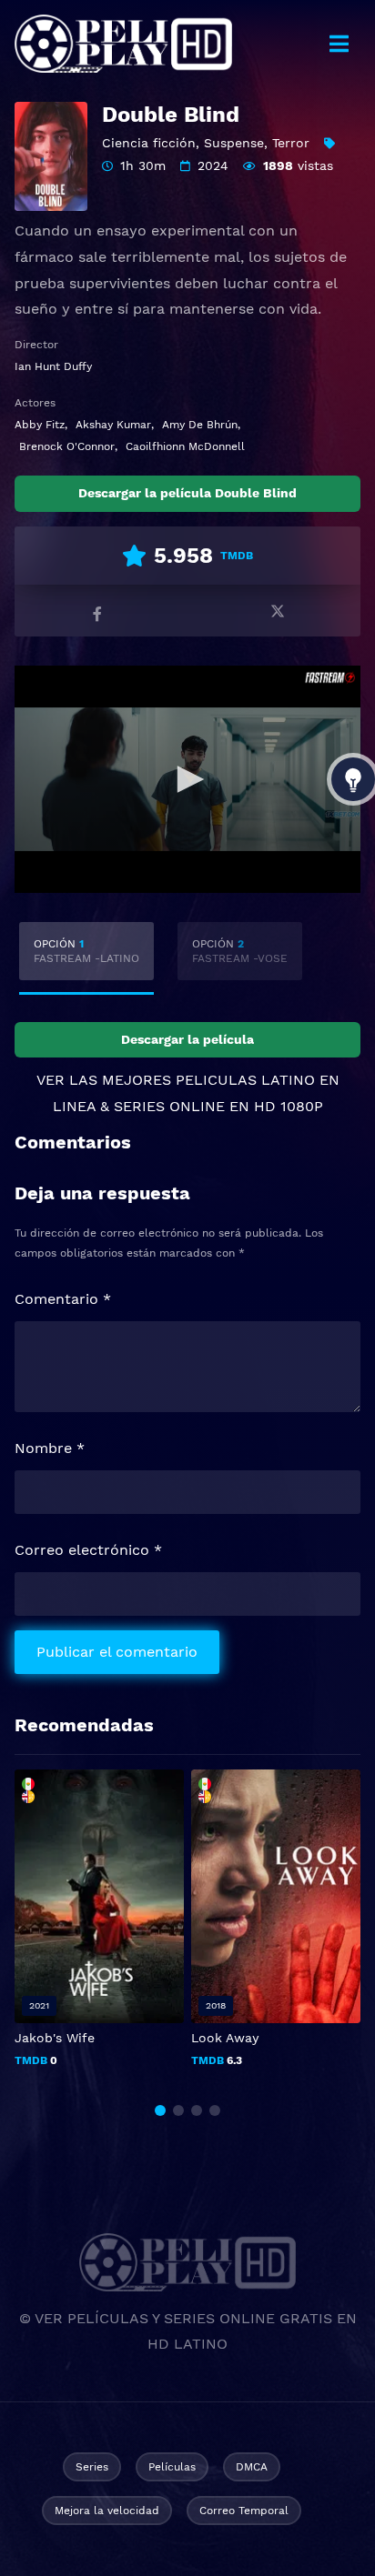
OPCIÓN (86, 951)
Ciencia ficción (149, 143)
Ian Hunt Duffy (53, 366)
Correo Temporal (244, 2511)
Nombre (50, 1448)
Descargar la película (187, 1039)
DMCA (252, 2467)
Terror (291, 143)
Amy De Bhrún (200, 425)
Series (92, 2467)
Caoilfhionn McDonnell (185, 446)
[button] (160, 2110)
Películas (172, 2467)
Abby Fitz (40, 425)
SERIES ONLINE (169, 1106)
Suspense (234, 143)
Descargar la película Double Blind (187, 493)
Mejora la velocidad (107, 2511)
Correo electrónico (88, 1550)
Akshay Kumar (113, 425)
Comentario (63, 1299)
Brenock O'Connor (67, 446)
